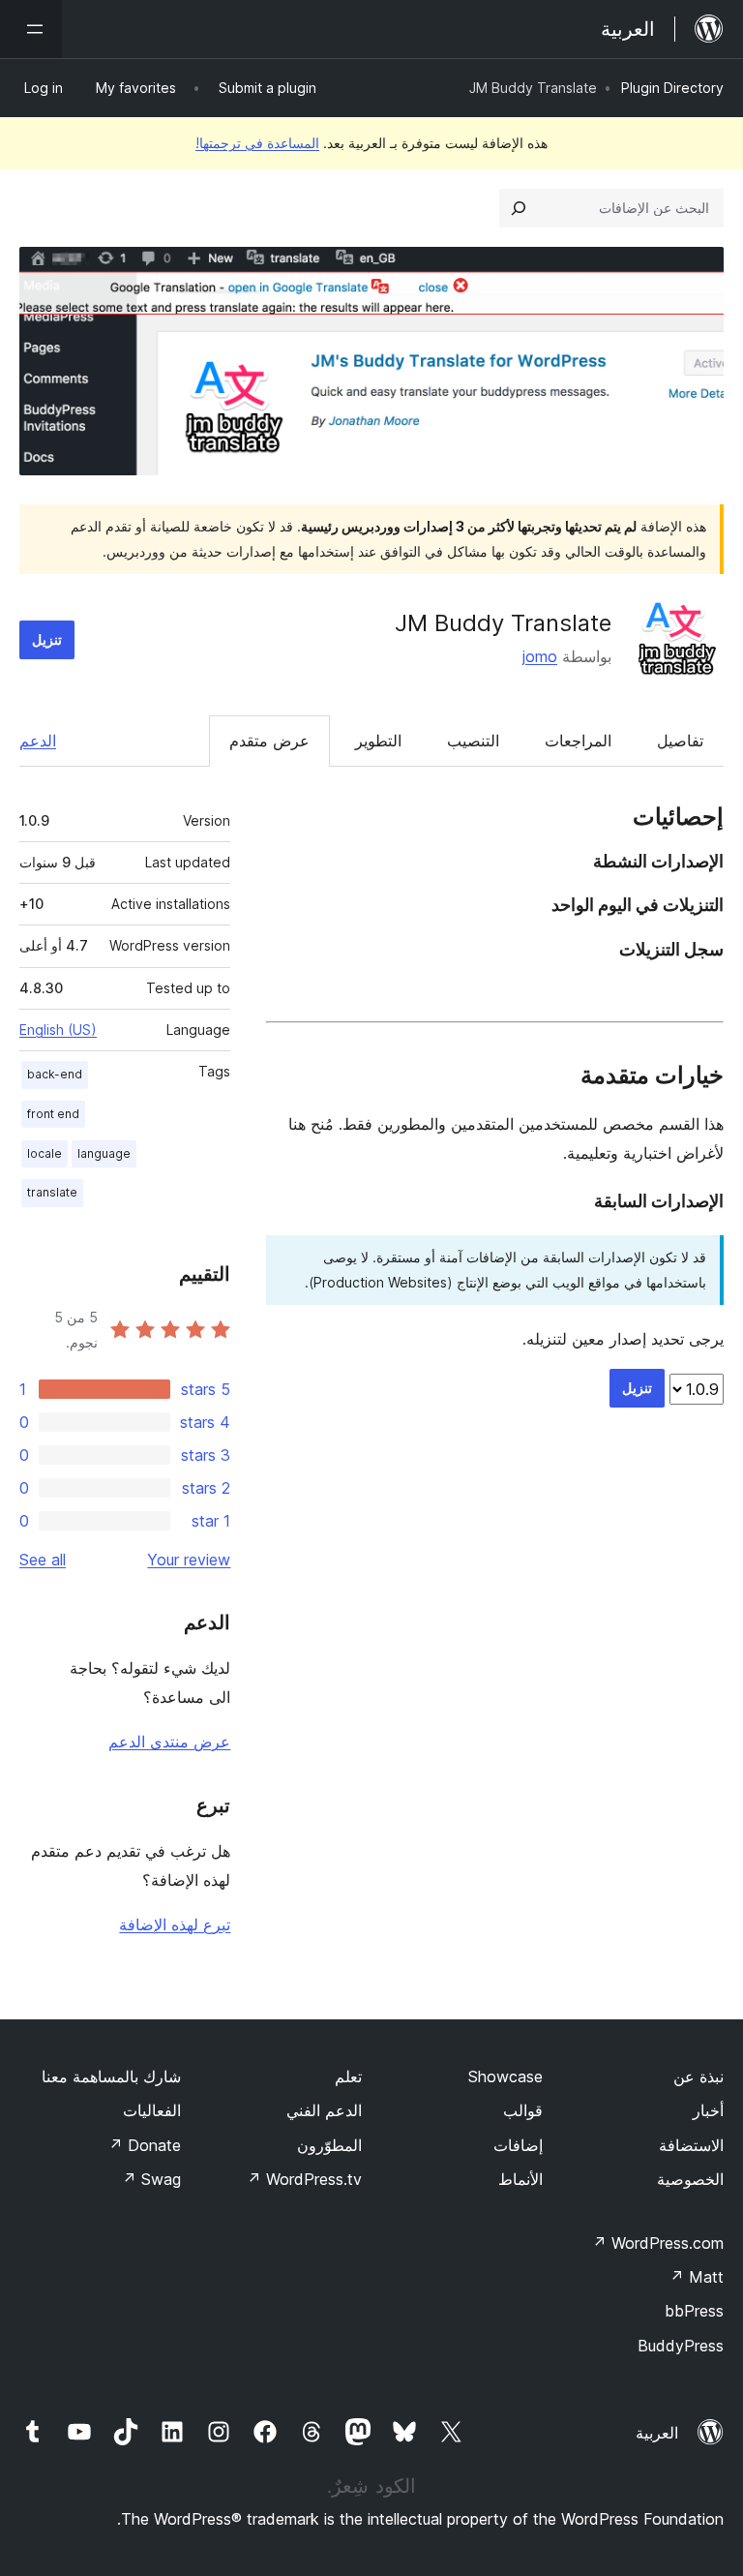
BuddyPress (681, 2346)
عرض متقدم (269, 741)
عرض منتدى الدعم (169, 1742)
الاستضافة (691, 2145)
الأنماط (520, 2179)
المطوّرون (329, 2145)
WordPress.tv (304, 2179)
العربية (657, 2433)
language (104, 1153)
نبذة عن (698, 2076)
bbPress (694, 2311)
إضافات (518, 2145)
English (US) (58, 1030)
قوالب (523, 2110)
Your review (189, 1560)
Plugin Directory (672, 88)
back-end (55, 1074)
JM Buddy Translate (503, 623)
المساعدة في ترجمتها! (257, 143)
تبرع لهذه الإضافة (175, 1924)
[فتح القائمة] (31, 29)
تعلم (348, 2076)
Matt (697, 2277)
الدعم (38, 741)
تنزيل (47, 639)
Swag (151, 2179)
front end (53, 1114)
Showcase (505, 2076)
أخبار (708, 2110)
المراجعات (578, 741)
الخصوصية (690, 2179)
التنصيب (473, 741)
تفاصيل (680, 741)
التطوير (378, 741)
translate (52, 1192)
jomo (540, 656)
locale (45, 1153)
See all (43, 1560)
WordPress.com (658, 2243)
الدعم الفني (324, 2110)
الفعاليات (152, 2110)
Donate (145, 2145)
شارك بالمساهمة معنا (111, 2076)
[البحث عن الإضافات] (519, 208)
